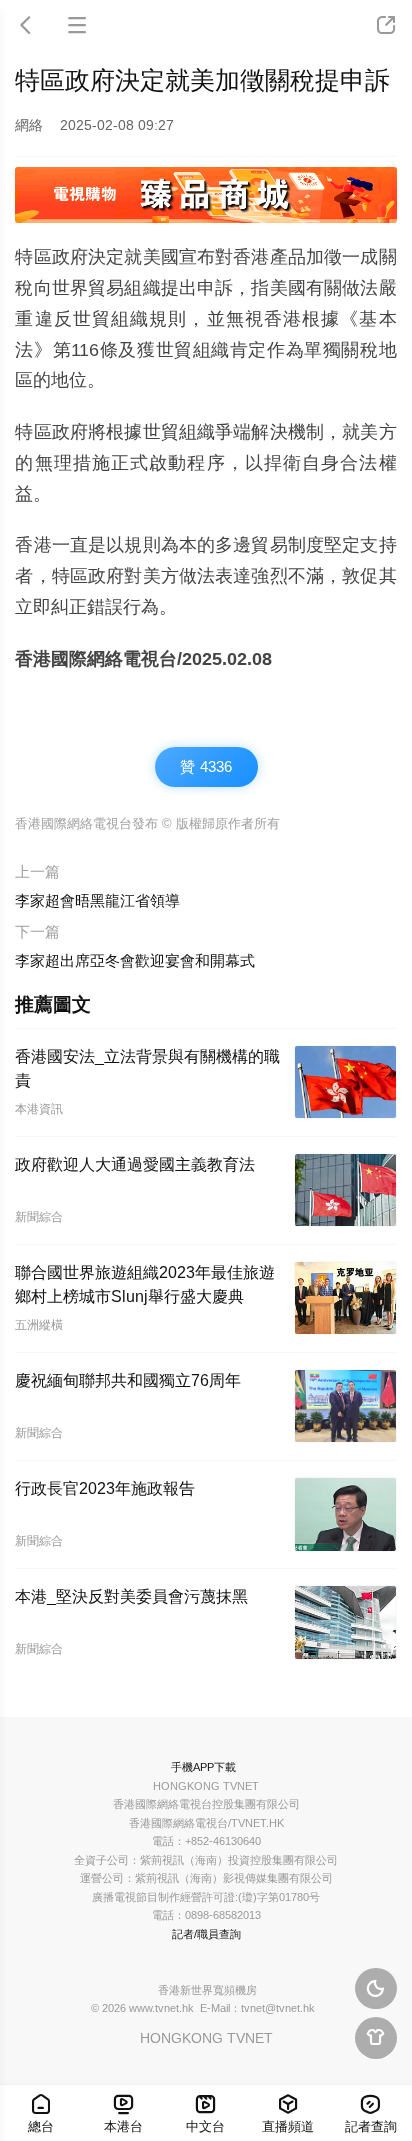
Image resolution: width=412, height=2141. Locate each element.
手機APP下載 (203, 1767)
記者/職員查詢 (206, 1934)
